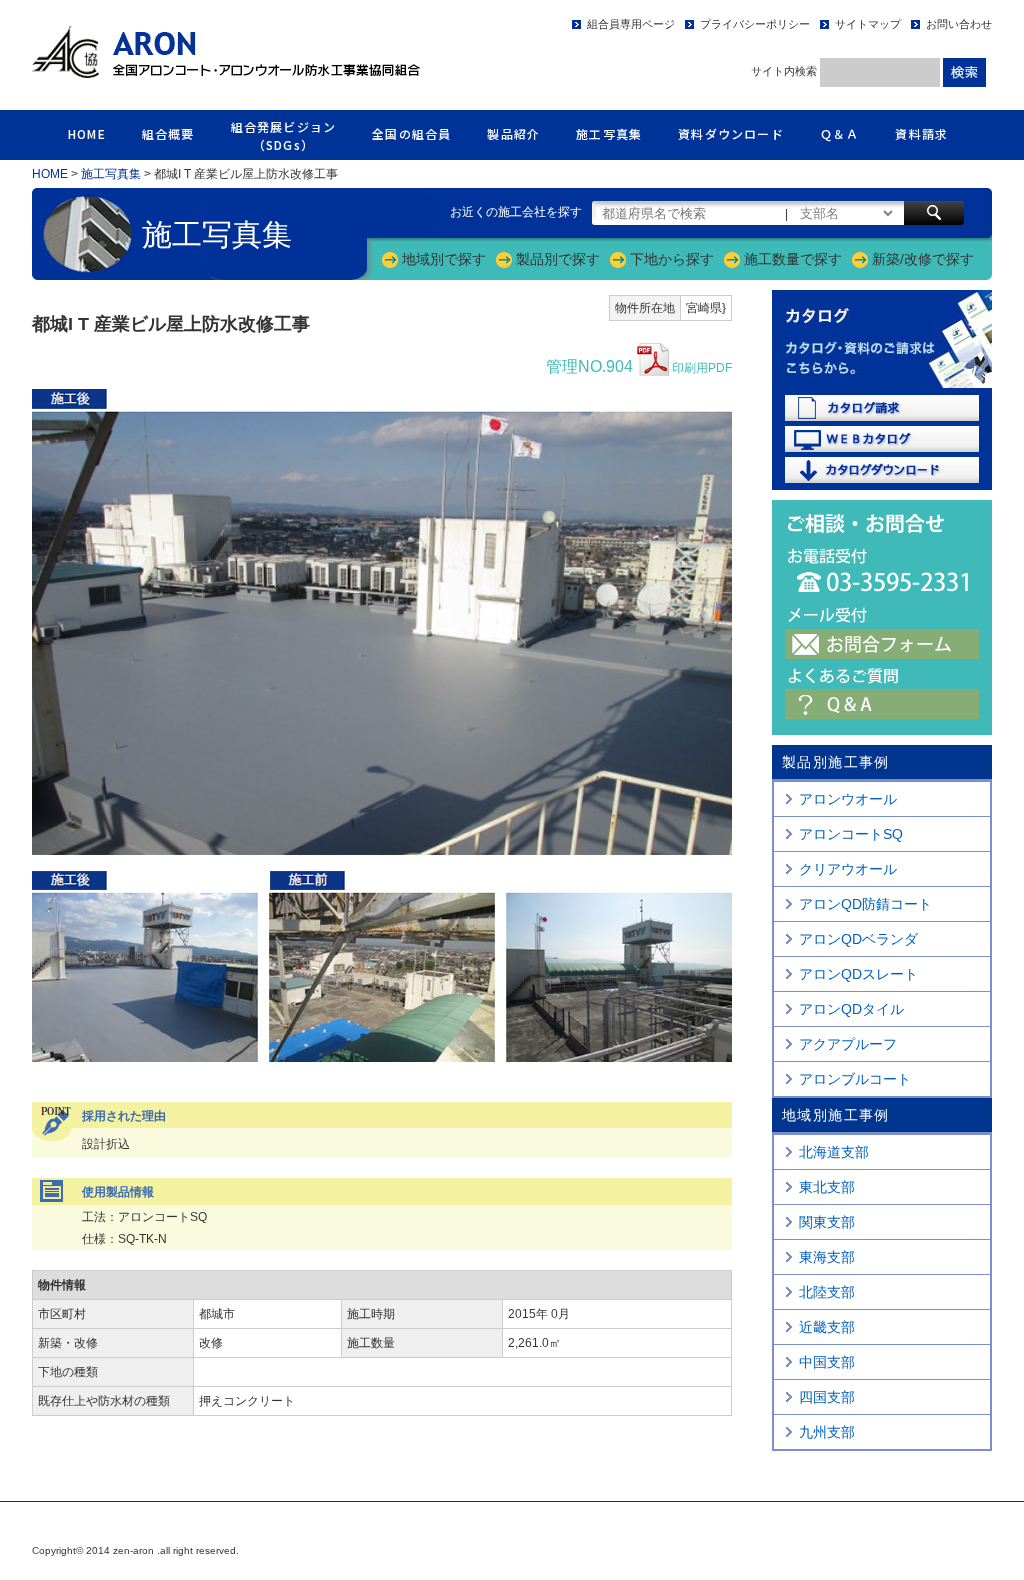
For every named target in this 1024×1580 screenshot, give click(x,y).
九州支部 (827, 1432)
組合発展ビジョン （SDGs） (284, 135)
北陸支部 (827, 1292)
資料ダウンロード (731, 133)
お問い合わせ (959, 24)
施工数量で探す (793, 259)
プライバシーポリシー (755, 24)
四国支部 (827, 1397)
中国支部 (827, 1362)
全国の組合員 (411, 133)
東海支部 (827, 1257)
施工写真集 (609, 133)
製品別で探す (558, 259)
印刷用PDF (639, 366)
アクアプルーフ (848, 1044)
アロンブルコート (855, 1079)
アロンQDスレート (858, 974)
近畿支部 (827, 1327)
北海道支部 (834, 1152)
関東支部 (827, 1222)
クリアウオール (848, 869)
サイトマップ (868, 24)
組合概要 (168, 133)
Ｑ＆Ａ (840, 133)
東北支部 (827, 1187)
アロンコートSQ (851, 834)
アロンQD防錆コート (865, 904)
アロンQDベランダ (858, 939)
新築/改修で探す (923, 259)
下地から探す (672, 259)
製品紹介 (513, 133)
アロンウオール (848, 799)
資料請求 (921, 133)
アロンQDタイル (851, 1009)
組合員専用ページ (631, 24)
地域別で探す (444, 259)
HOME (87, 133)
